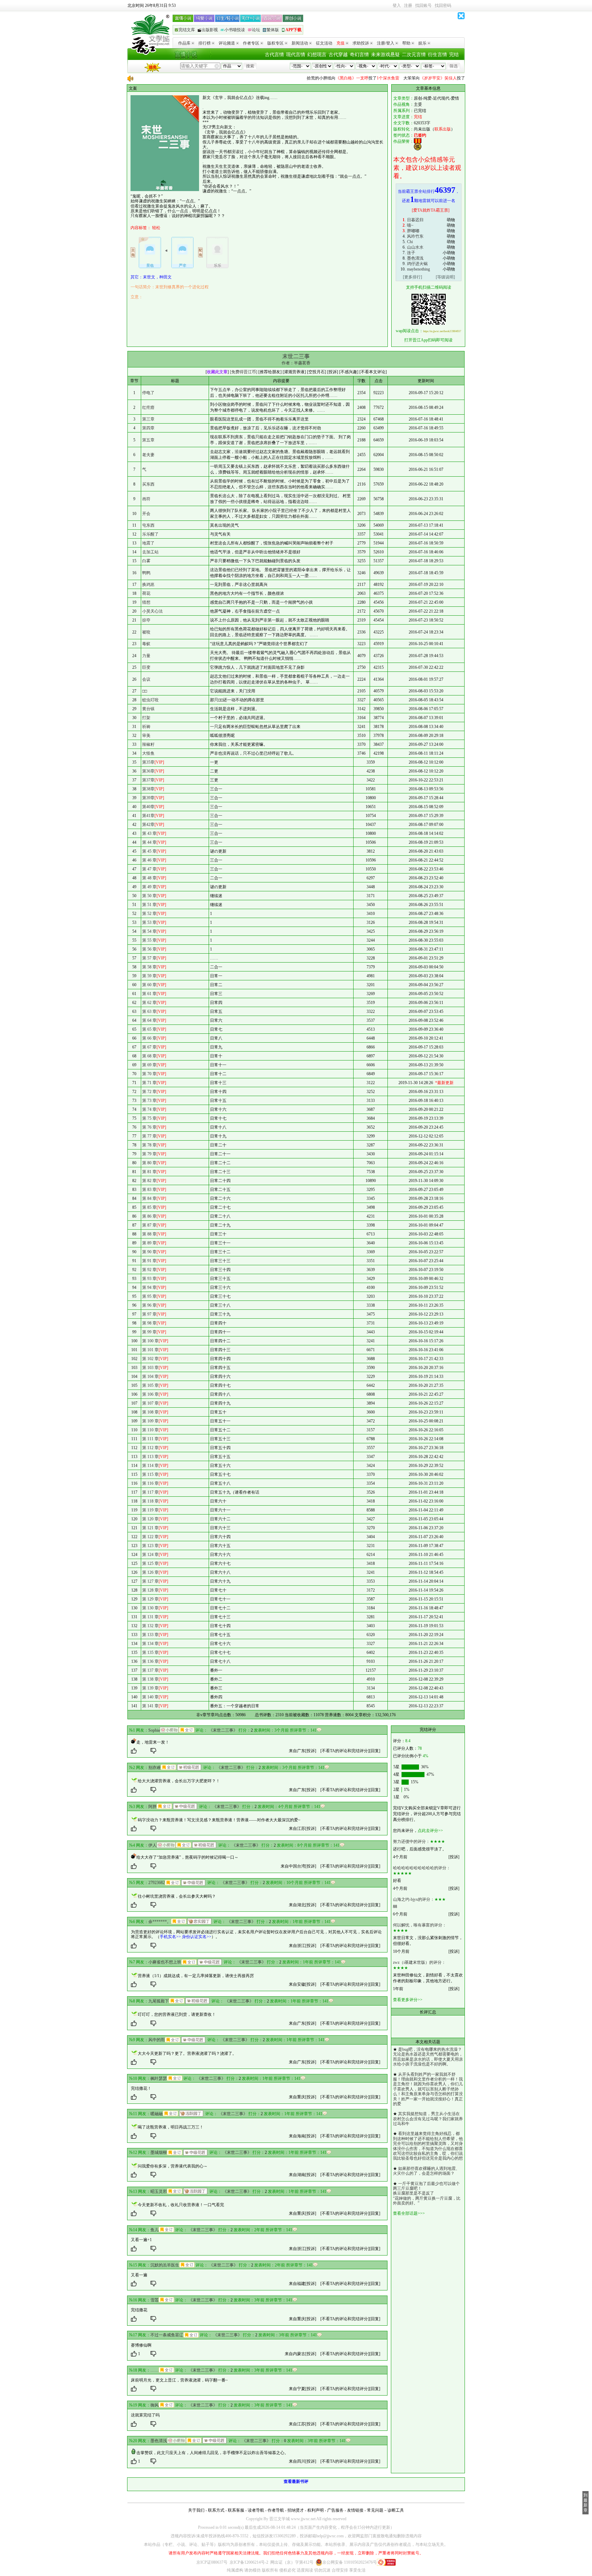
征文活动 (324, 43)
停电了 (148, 393)
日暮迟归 (415, 220)
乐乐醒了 (150, 534)
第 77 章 (149, 1136)
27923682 (157, 1883)
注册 (408, 5)
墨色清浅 (415, 258)
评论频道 (227, 43)
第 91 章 (149, 1261)
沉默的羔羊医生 (165, 2265)
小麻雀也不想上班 (165, 1962)
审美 (146, 736)
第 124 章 (150, 1555)
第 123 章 (150, 1546)
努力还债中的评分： (411, 1842)
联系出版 (443, 129)
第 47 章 (149, 869)
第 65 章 (149, 1029)
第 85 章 (149, 1207)
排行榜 (205, 43)
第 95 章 (149, 1296)
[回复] (375, 1751)
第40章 (148, 807)
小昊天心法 (152, 611)
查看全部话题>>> (409, 2213)
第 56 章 (149, 949)
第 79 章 (149, 1154)
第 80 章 (149, 1163)
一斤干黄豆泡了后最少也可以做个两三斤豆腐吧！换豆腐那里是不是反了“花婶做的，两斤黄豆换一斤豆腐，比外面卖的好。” (427, 2194)
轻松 (156, 228)
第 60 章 (149, 985)
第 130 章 (150, 1608)
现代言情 (296, 55)
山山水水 (415, 247)
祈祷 (146, 727)
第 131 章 (150, 1617)
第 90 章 (149, 1252)
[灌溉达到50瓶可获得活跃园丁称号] (191, 2113)
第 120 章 (150, 1519)
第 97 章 (149, 1314)
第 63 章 (149, 1011)
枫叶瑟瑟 (159, 2078)
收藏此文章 (217, 372)
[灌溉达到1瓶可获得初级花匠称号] (189, 1767)
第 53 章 (149, 922)
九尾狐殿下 (159, 2001)
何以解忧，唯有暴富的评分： (420, 1925)
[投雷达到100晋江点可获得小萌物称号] (169, 1730)
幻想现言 (317, 55)
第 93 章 (149, 1279)
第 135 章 (150, 1653)
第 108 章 (150, 1412)
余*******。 (160, 1922)
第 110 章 (150, 1430)
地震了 (148, 543)
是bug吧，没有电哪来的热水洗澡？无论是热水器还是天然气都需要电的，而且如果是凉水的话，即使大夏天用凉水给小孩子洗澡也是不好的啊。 (428, 2057)
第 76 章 (149, 1127)
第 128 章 (150, 1590)
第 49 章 (149, 887)
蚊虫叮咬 (150, 700)
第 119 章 (150, 1510)
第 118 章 (150, 1501)
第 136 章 (150, 1661)
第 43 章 (149, 833)
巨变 (146, 667)
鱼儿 (155, 2230)
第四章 (148, 428)
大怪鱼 (148, 753)
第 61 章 (149, 994)
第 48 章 (149, 878)
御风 (155, 2405)
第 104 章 (150, 1377)
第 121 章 (150, 1528)
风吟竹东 (415, 236)
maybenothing (418, 269)
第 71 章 (149, 1083)
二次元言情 (414, 55)
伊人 (152, 1845)
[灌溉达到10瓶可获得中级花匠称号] (185, 1806)
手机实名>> (170, 1937)
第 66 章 (149, 1038)
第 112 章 (150, 1448)
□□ (145, 691)
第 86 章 (149, 1216)
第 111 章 (150, 1439)
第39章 (148, 798)
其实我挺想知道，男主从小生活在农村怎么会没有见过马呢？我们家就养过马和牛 (428, 2119)
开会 (146, 514)
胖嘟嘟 (413, 231)
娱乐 (422, 43)
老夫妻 (148, 455)
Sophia (154, 1730)
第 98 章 (149, 1323)
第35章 (148, 762)
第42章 (148, 825)
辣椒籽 (148, 744)
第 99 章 (149, 1332)
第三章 (148, 419)
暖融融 (157, 2114)
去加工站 (150, 552)
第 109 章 (150, 1421)
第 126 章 (150, 1572)
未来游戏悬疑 (385, 55)
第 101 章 (150, 1350)
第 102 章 (150, 1359)
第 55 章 (149, 940)
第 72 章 (149, 1092)
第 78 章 (149, 1145)
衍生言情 (437, 55)
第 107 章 (150, 1403)
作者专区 (251, 43)
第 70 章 (149, 1074)
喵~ (410, 225)
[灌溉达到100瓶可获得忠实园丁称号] (199, 1921)
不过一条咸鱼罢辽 (167, 2335)
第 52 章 (149, 914)
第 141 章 (150, 1706)
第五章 (148, 440)
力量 (146, 656)
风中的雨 (157, 2040)
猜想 (146, 602)
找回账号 (423, 5)
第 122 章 (150, 1537)
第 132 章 (150, 1626)
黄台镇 (148, 709)
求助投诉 (361, 43)
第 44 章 (149, 842)
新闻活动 (300, 43)
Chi (410, 242)
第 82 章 (149, 1181)
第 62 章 (149, 1003)
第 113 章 (150, 1457)
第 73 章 (149, 1101)
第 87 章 (149, 1225)
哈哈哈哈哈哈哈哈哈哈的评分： (422, 1868)
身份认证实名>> (197, 1937)
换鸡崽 (148, 585)
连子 (411, 253)
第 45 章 (149, 851)
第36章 (148, 771)
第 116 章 (150, 1483)
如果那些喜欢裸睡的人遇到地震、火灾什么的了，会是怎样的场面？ (426, 2171)
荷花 (146, 593)
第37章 (148, 780)
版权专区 (275, 43)
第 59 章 (149, 976)
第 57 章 (149, 958)
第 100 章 (150, 1341)
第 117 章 (150, 1492)
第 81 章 (149, 1172)
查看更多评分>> (408, 2000)
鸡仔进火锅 (417, 264)
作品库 (184, 43)
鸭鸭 (146, 573)
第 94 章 (149, 1287)
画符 (146, 499)
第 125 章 (150, 1563)
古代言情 (274, 55)
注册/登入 (386, 43)
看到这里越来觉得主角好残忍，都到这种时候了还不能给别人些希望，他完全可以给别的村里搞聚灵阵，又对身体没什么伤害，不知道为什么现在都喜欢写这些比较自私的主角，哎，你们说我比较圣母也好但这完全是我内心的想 (428, 2146)
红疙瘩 (148, 407)
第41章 (148, 816)
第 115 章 (150, 1474)
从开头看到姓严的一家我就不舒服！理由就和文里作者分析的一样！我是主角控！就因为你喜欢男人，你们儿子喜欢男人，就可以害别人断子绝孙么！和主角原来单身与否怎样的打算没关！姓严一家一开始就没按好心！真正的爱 (428, 2089)
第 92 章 (149, 1270)
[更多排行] (412, 277)
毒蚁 (146, 644)
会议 (146, 679)
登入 (397, 5)
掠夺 (146, 620)
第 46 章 (149, 860)
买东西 (148, 484)
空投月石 (317, 372)
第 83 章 (149, 1190)
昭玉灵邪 (159, 2191)
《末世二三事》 (223, 1730)
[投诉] (311, 1751)
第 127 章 (150, 1581)
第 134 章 (150, 1644)
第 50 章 (149, 896)
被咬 (146, 632)
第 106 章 (150, 1394)
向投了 (327, 78)
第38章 (148, 789)
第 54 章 (149, 931)
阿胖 (152, 1807)
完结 (454, 55)
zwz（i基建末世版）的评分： (419, 1962)
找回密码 (443, 5)
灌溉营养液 (294, 372)
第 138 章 (150, 1679)
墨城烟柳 (159, 2152)
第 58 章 (149, 967)
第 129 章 (150, 1599)
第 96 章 (149, 1305)
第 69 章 (149, 1065)
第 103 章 (150, 1368)
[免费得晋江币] (244, 372)
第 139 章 (150, 1688)
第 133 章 (150, 1635)
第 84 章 (149, 1198)
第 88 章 (149, 1234)
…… (155, 2370)
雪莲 (155, 2300)
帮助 (406, 43)
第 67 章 (149, 1047)
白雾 (146, 561)
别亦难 (155, 1768)
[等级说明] (445, 277)
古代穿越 (338, 55)
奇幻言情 (359, 55)
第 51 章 (149, 905)
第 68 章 (149, 1056)
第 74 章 (149, 1109)
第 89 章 (149, 1243)
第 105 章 (150, 1385)
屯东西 (148, 525)
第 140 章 (150, 1697)
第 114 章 (150, 1466)
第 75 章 (149, 1118)
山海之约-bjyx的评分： (414, 1899)
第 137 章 (150, 1670)
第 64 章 (149, 1020)
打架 (146, 718)
